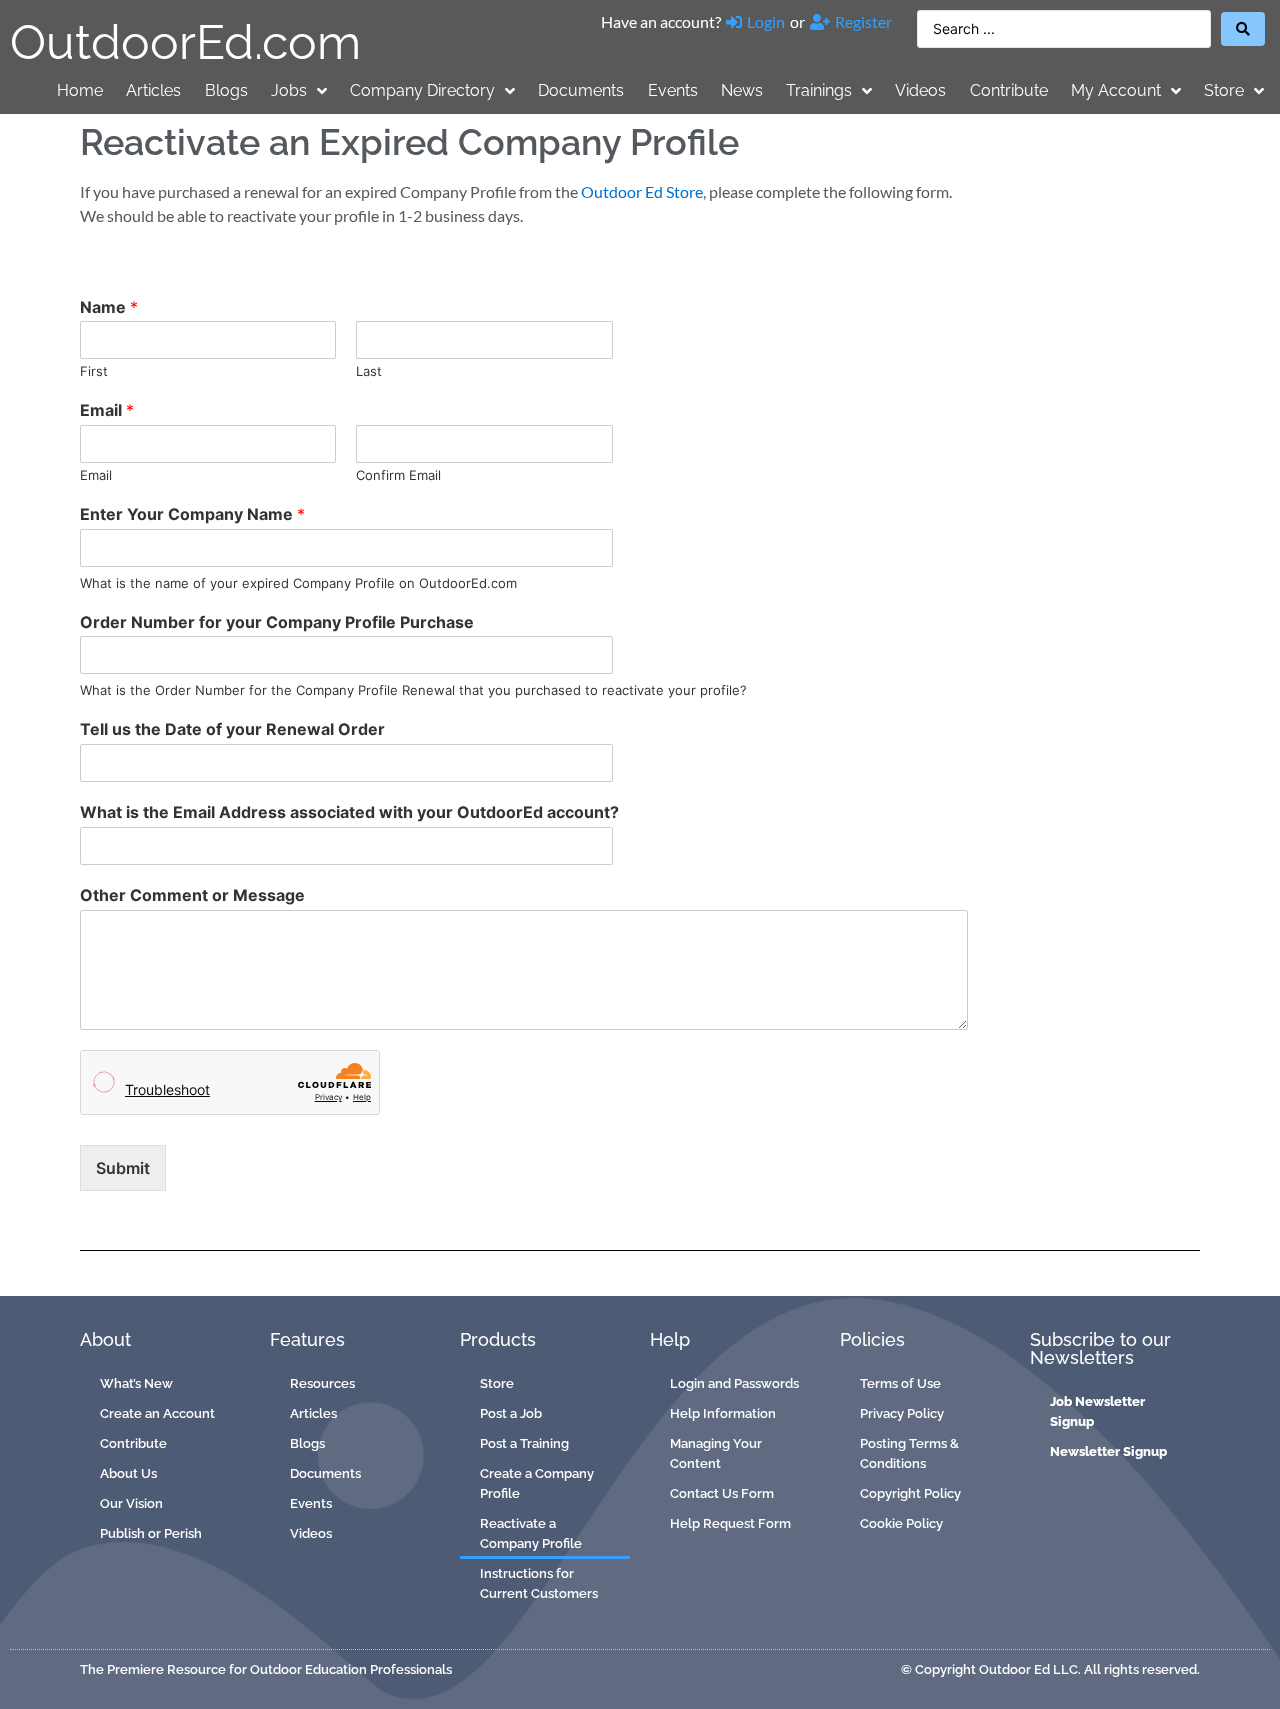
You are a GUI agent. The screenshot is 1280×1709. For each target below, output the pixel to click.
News (742, 90)
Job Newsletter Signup (1097, 1411)
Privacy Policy (902, 1413)
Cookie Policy (901, 1523)
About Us (128, 1473)
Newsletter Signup (1108, 1451)
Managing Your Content (716, 1453)
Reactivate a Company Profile (531, 1533)
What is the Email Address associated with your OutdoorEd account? (349, 812)
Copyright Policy (910, 1493)
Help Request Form (730, 1523)
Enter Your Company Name (192, 514)
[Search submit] (1243, 29)
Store (1224, 90)
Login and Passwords (734, 1383)
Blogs (226, 90)
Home (80, 90)
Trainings (819, 90)
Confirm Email (398, 475)
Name (109, 307)
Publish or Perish (151, 1533)
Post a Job (511, 1413)
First (94, 371)
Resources (322, 1383)
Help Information (723, 1413)
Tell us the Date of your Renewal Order (232, 729)
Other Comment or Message (192, 895)
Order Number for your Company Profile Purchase (277, 622)
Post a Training (524, 1443)
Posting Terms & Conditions (909, 1453)
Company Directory (422, 90)
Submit (123, 1168)
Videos (920, 90)
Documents (581, 90)
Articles (153, 90)
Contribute (1009, 90)
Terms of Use (900, 1383)
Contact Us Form (722, 1493)
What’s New (136, 1383)
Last (369, 371)
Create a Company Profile (537, 1483)
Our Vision (131, 1503)
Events (673, 90)
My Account (1116, 90)
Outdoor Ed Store (642, 191)
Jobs (289, 90)
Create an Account (157, 1413)
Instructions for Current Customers (539, 1583)
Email (107, 410)
